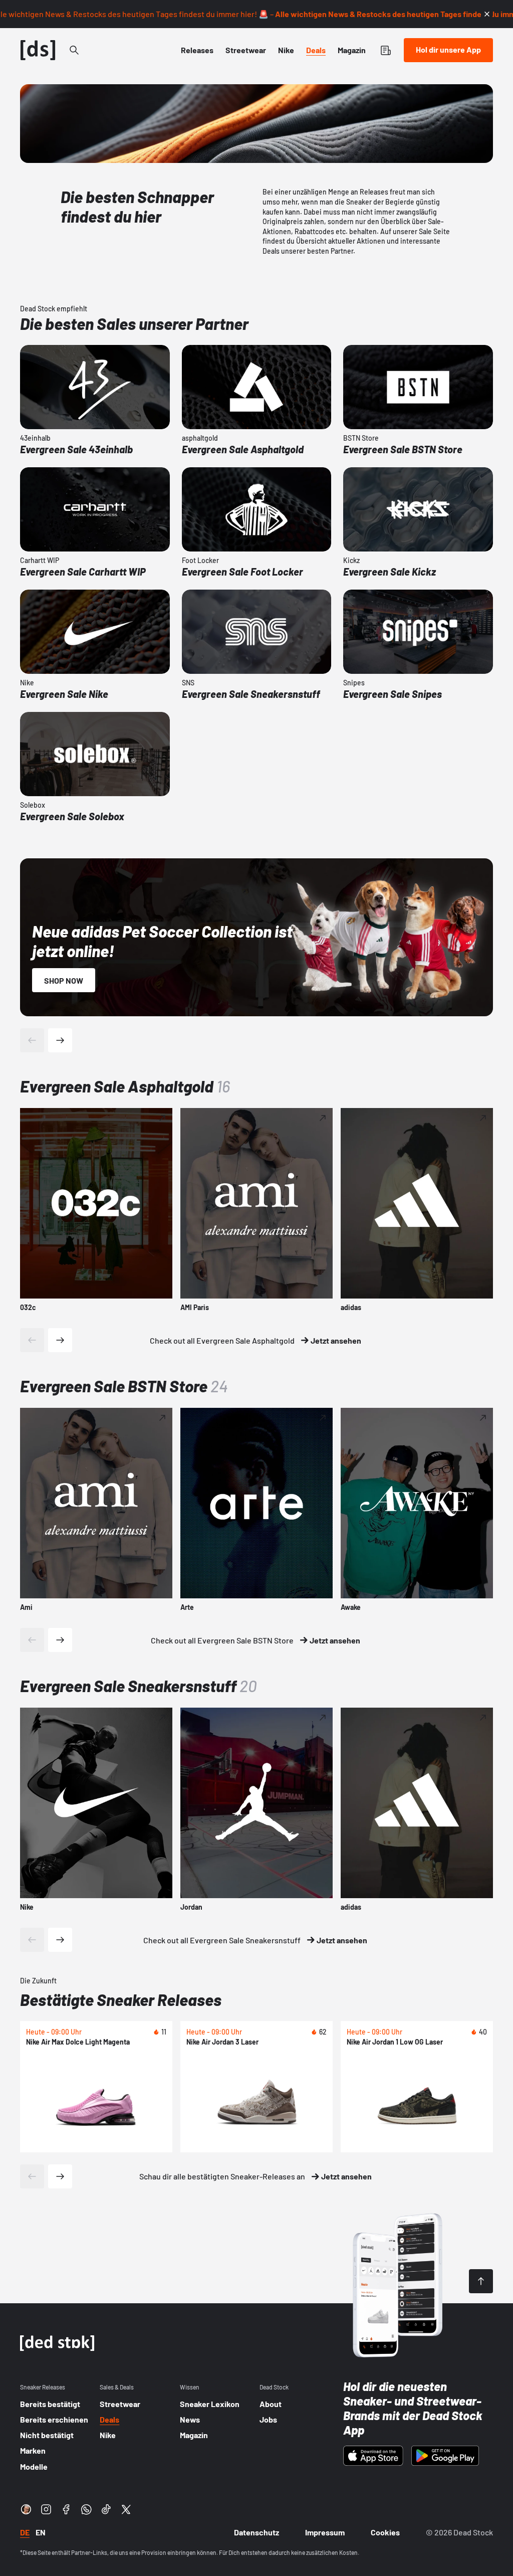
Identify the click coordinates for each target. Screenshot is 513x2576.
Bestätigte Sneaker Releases (121, 1999)
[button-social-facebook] (66, 2509)
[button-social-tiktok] (106, 2509)
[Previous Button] (32, 1040)
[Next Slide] (60, 1340)
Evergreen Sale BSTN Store (124, 1386)
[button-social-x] (126, 2509)
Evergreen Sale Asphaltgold (125, 1086)
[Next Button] (60, 1040)
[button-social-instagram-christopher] (26, 2509)
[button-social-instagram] (46, 2509)
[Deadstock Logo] (38, 50)
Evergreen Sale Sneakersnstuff (139, 1686)
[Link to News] (74, 50)
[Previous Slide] (32, 1340)
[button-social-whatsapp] (86, 2509)
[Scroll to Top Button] (481, 2281)
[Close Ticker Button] (487, 14)
